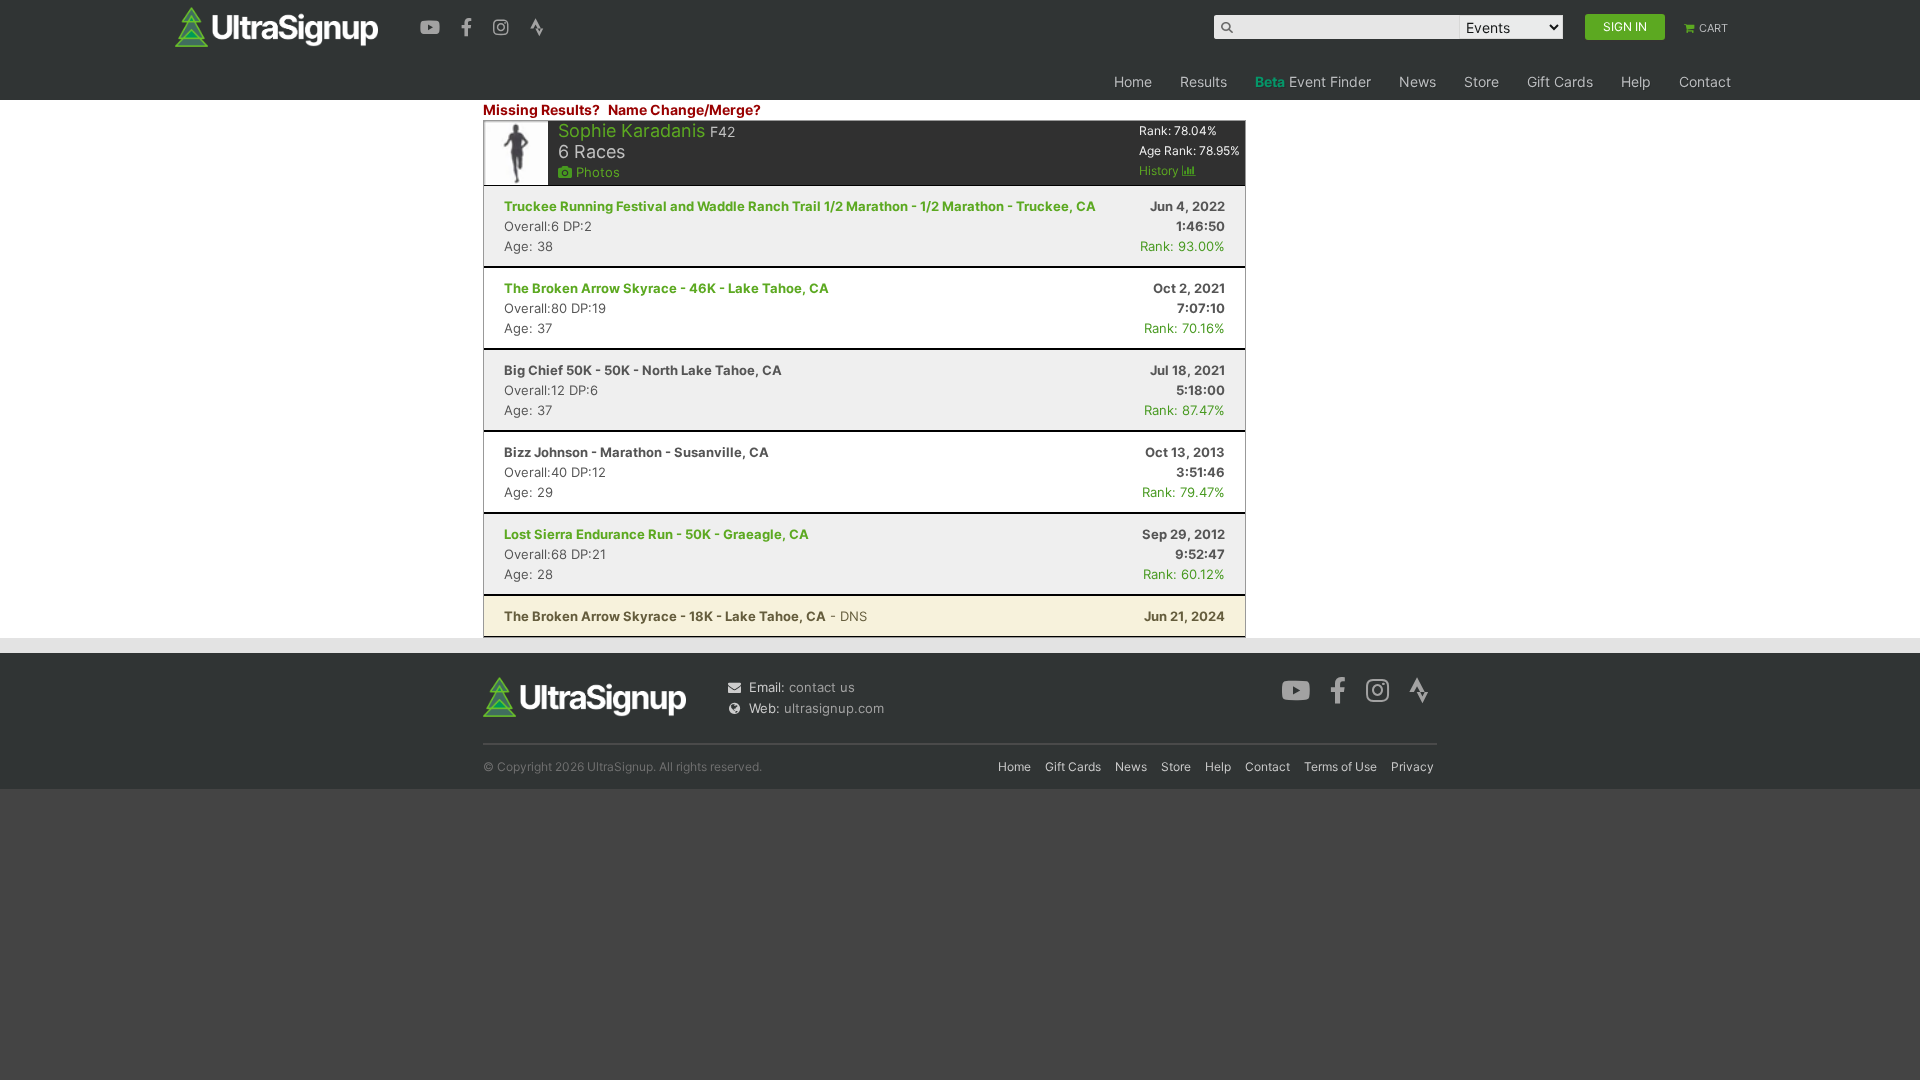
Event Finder (1313, 81)
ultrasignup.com (834, 708)
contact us (822, 687)
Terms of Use (1340, 766)
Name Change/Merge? (684, 109)
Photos (596, 172)
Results (1203, 81)
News (1417, 81)
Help (1636, 81)
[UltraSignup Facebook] (469, 25)
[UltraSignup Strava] (537, 25)
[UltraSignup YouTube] (432, 25)
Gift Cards (1560, 81)
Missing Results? (541, 109)
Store (1481, 81)
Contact (1705, 81)
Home (1133, 81)
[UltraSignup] (276, 26)
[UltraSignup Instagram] (503, 25)
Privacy (1412, 766)
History (1160, 170)
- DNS (685, 616)
